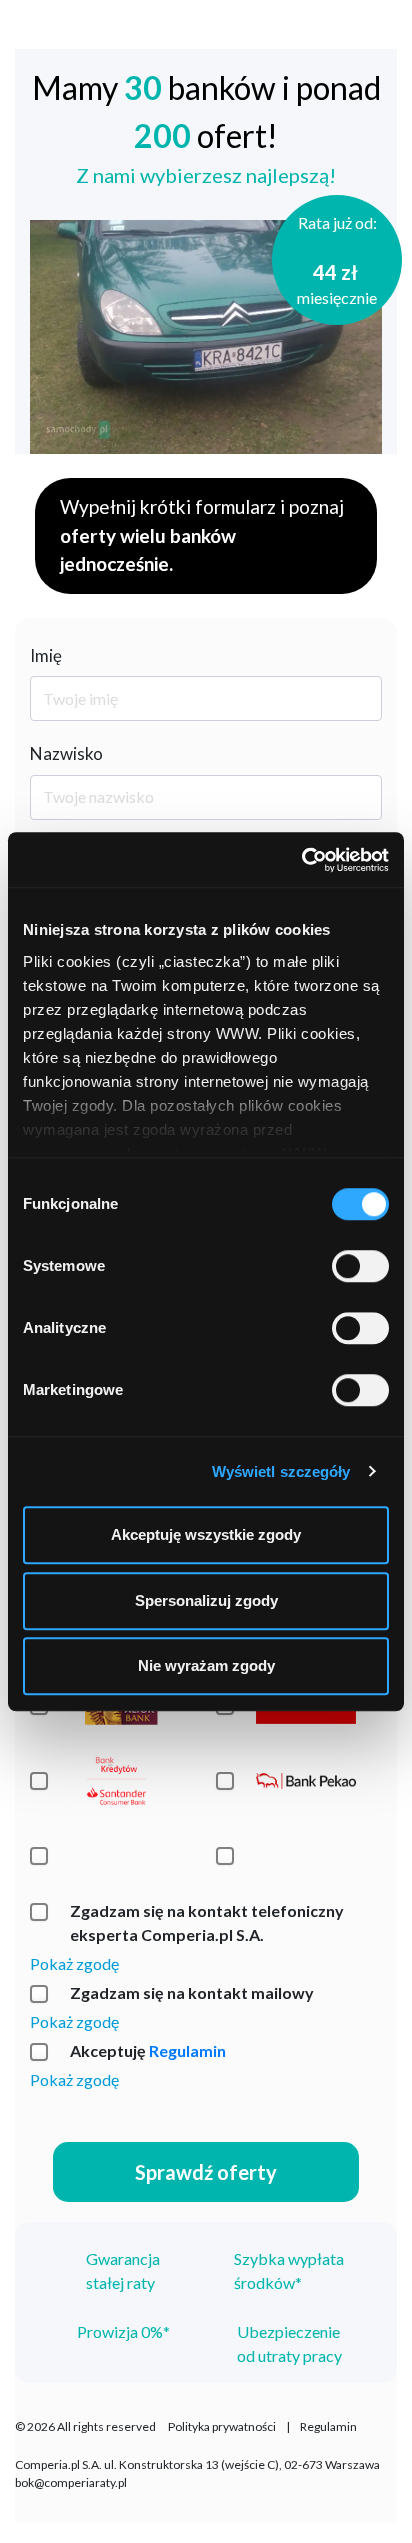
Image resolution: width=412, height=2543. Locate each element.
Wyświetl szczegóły (281, 1471)
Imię (46, 655)
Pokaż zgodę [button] (74, 1963)
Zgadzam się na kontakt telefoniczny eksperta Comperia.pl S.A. (207, 1922)
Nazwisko (66, 753)
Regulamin (187, 2050)
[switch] (360, 1266)
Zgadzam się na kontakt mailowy (192, 1992)
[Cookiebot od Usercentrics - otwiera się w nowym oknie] (301, 860)
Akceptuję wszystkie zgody (206, 1534)
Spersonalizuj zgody (206, 1600)
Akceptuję (148, 2050)
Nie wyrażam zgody (206, 1665)
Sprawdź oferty (206, 2172)
